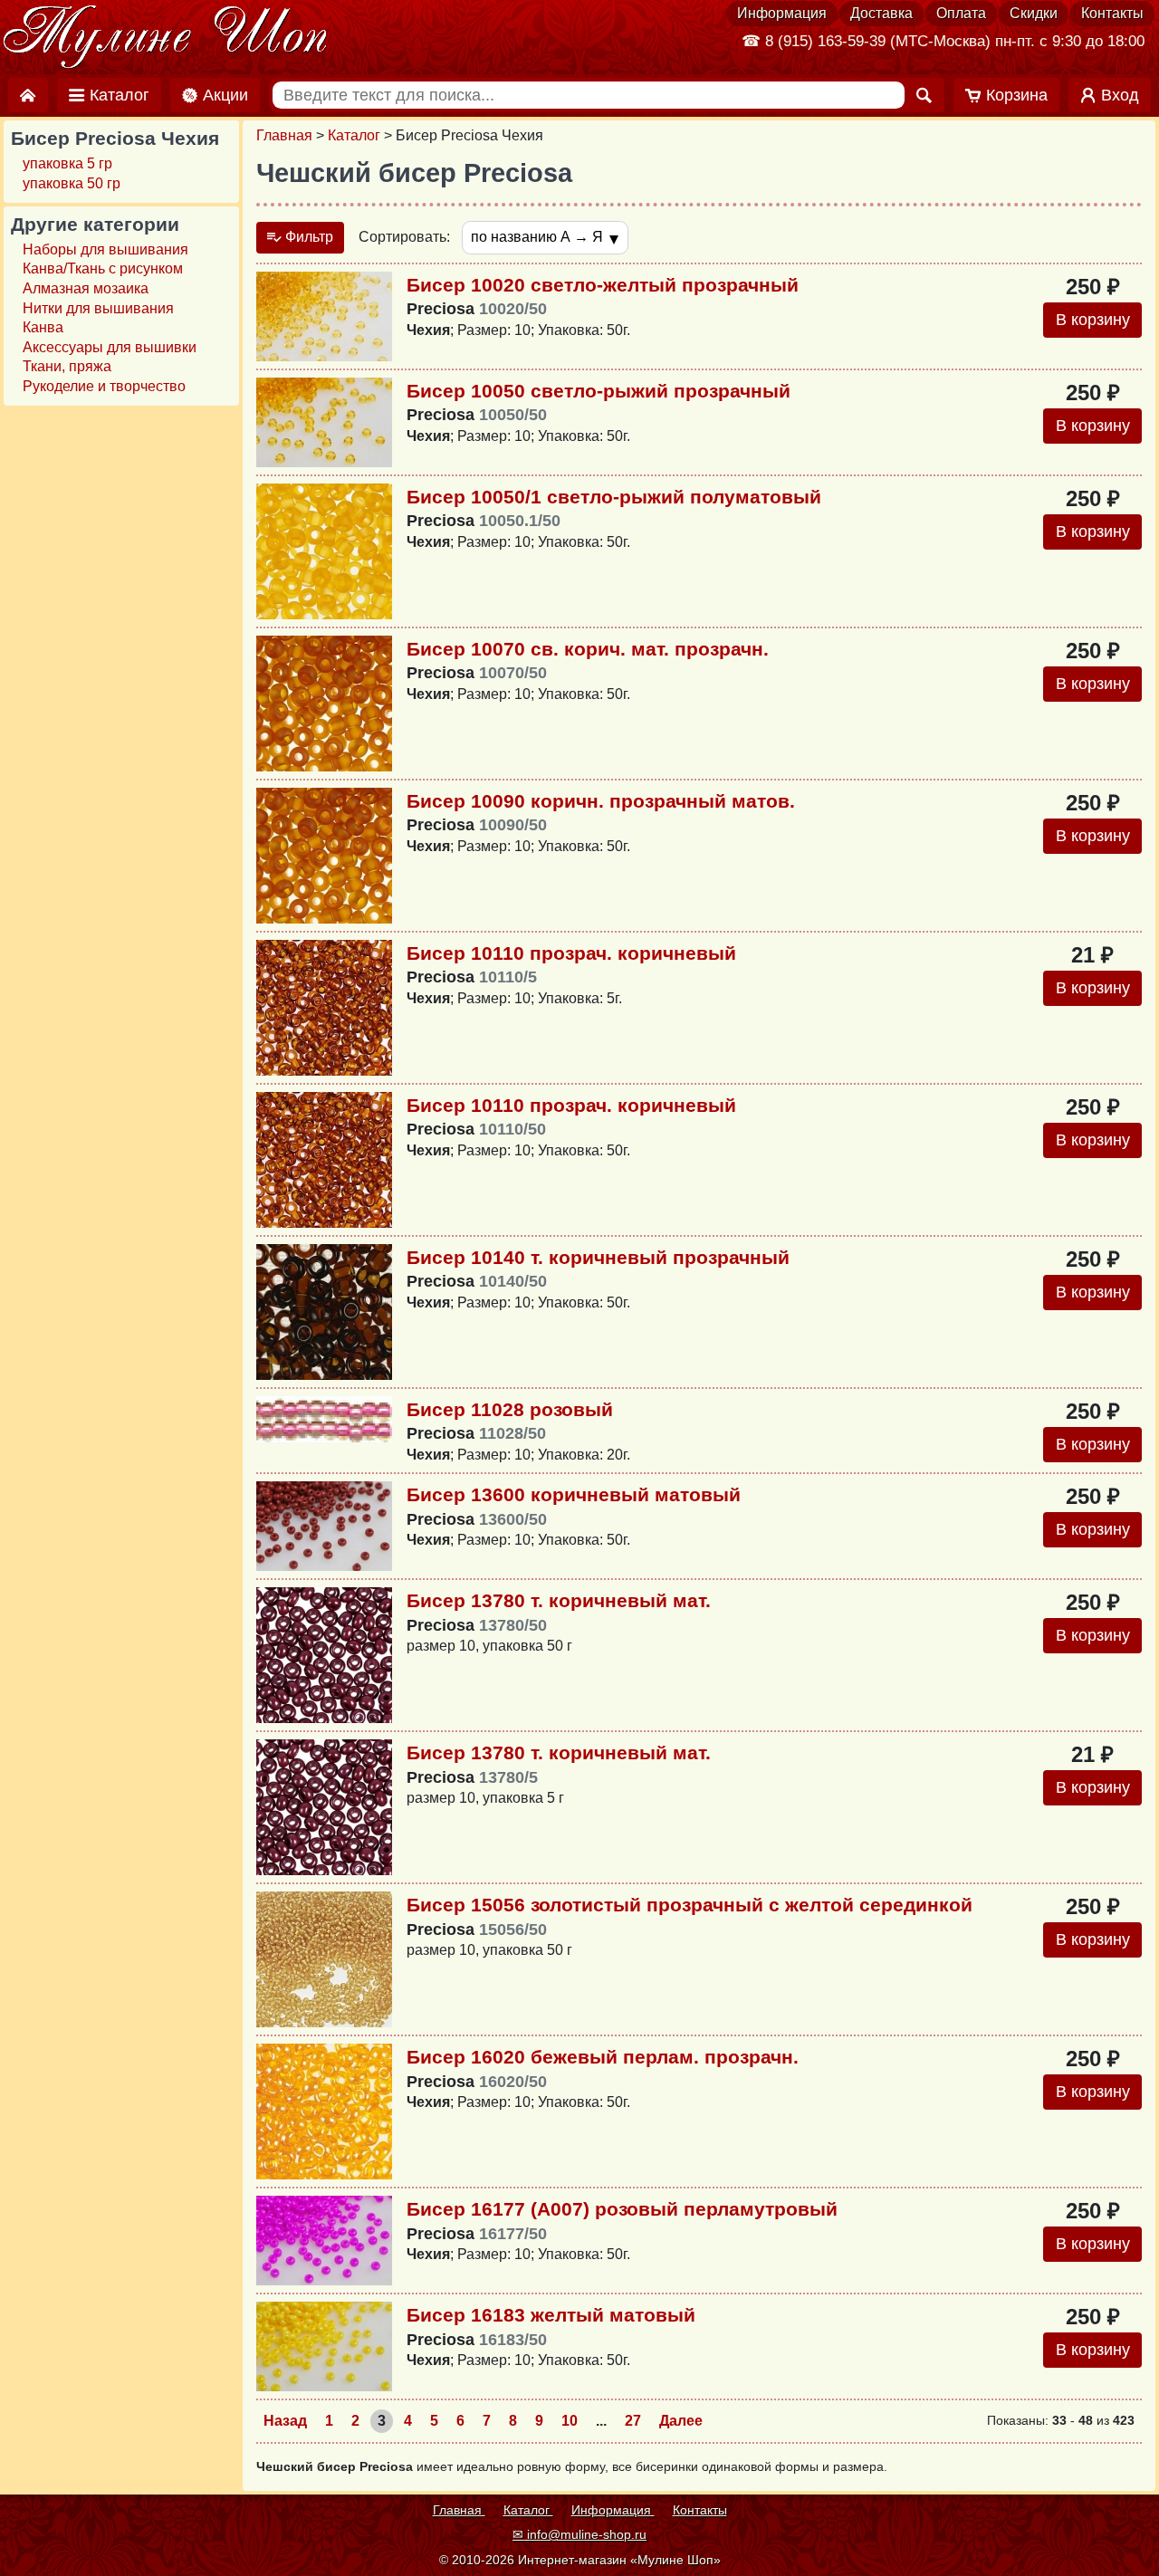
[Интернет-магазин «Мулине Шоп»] (166, 38)
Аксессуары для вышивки (110, 347)
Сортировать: (404, 237)
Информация (782, 13)
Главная (284, 135)
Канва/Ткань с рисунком (103, 268)
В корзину (1093, 320)
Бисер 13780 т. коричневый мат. (559, 1600)
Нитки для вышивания (98, 308)
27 (633, 2421)
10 (570, 2421)
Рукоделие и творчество (104, 386)
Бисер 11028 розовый (510, 1409)
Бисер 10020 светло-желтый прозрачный (603, 285)
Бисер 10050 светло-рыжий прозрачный (599, 391)
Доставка (881, 13)
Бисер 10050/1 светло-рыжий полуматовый (614, 497)
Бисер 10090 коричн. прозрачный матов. (601, 801)
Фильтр (307, 237)
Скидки (1034, 13)
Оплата (961, 13)
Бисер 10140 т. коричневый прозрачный (598, 1257)
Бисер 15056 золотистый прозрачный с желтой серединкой (690, 1905)
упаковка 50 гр (72, 183)
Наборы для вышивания (105, 249)
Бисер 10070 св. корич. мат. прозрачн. (588, 649)
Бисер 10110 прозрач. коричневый (571, 953)
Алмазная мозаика (86, 288)
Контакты (1112, 13)
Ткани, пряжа (67, 366)
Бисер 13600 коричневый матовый (574, 1494)
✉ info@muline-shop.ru (579, 2534)
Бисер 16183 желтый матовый (551, 2315)
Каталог (354, 135)
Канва (43, 327)
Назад (285, 2421)
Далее (681, 2421)
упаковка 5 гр (67, 163)
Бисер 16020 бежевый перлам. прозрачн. (603, 2057)
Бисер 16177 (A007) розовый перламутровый (622, 2209)
